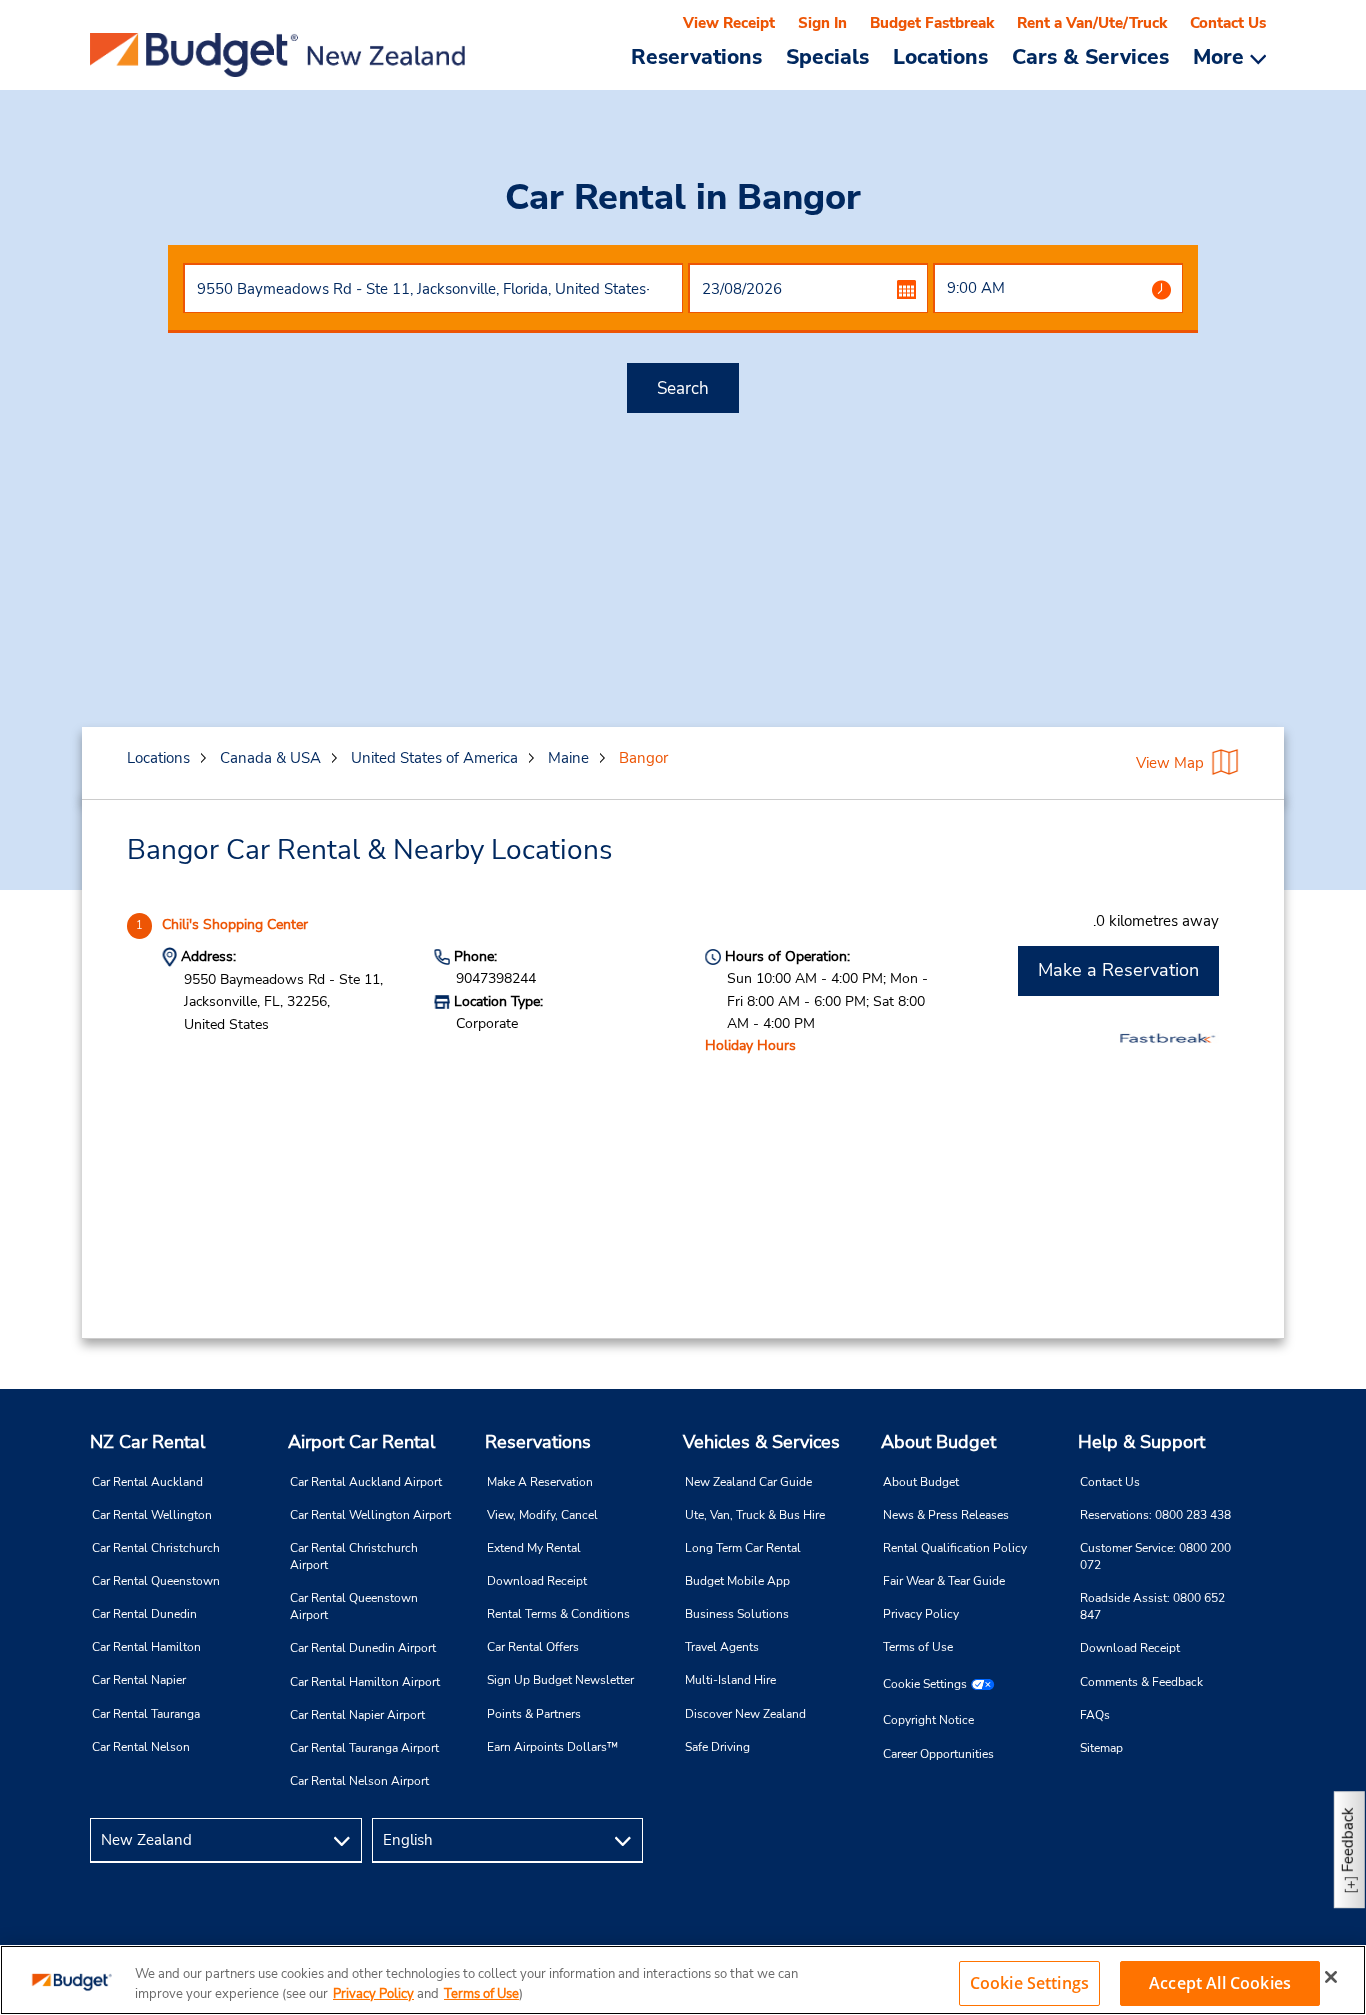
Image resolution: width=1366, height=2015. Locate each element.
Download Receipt (537, 1581)
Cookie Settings (925, 1684)
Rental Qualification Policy (955, 1548)
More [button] (1221, 56)
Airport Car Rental (361, 1442)
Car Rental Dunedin (144, 1614)
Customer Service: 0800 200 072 (1155, 1556)
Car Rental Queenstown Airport (354, 1606)
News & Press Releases (946, 1515)
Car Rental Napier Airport (357, 1715)
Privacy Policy (921, 1614)
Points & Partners (534, 1714)
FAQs (1095, 1715)
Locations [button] (940, 56)
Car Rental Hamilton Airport (365, 1682)
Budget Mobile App (737, 1581)
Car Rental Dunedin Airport (363, 1648)
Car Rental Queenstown (156, 1581)
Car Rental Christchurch (156, 1548)
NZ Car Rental (147, 1442)
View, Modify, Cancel (542, 1515)
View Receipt (729, 23)
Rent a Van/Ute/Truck (1092, 23)
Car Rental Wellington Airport (370, 1515)
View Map (1170, 763)
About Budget (938, 1442)
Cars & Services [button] (1090, 56)
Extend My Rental (534, 1548)
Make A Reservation (540, 1482)
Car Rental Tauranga (146, 1714)
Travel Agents (722, 1647)
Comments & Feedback (1141, 1682)
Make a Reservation (1118, 970)
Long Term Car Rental (743, 1548)
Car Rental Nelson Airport (359, 1781)
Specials (827, 56)
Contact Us (1228, 23)
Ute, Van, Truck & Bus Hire (755, 1515)
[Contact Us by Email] (1252, 1840)
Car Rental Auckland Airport (366, 1482)
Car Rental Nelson (141, 1747)
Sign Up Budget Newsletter (560, 1680)
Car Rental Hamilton (146, 1647)
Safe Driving (717, 1747)
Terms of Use (918, 1647)
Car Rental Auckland (147, 1482)
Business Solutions (737, 1614)
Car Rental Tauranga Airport (364, 1748)
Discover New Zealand (745, 1714)
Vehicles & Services (761, 1442)
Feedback (1348, 1839)
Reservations (538, 1442)
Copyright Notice (928, 1720)
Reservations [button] (696, 56)
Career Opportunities (938, 1754)
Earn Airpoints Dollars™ (552, 1747)
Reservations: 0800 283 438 (1155, 1515)
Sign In (822, 23)
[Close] (1331, 1977)
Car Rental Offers (533, 1647)
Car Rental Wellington (152, 1515)
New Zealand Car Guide (748, 1482)
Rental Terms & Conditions (558, 1614)
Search (683, 388)
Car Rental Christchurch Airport (354, 1556)
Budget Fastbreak (932, 23)
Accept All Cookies (1220, 1983)
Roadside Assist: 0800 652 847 (1152, 1606)
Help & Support (1141, 1442)
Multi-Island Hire (730, 1680)
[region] (683, 1980)
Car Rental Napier (139, 1680)
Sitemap (1101, 1748)
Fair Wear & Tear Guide (944, 1581)
